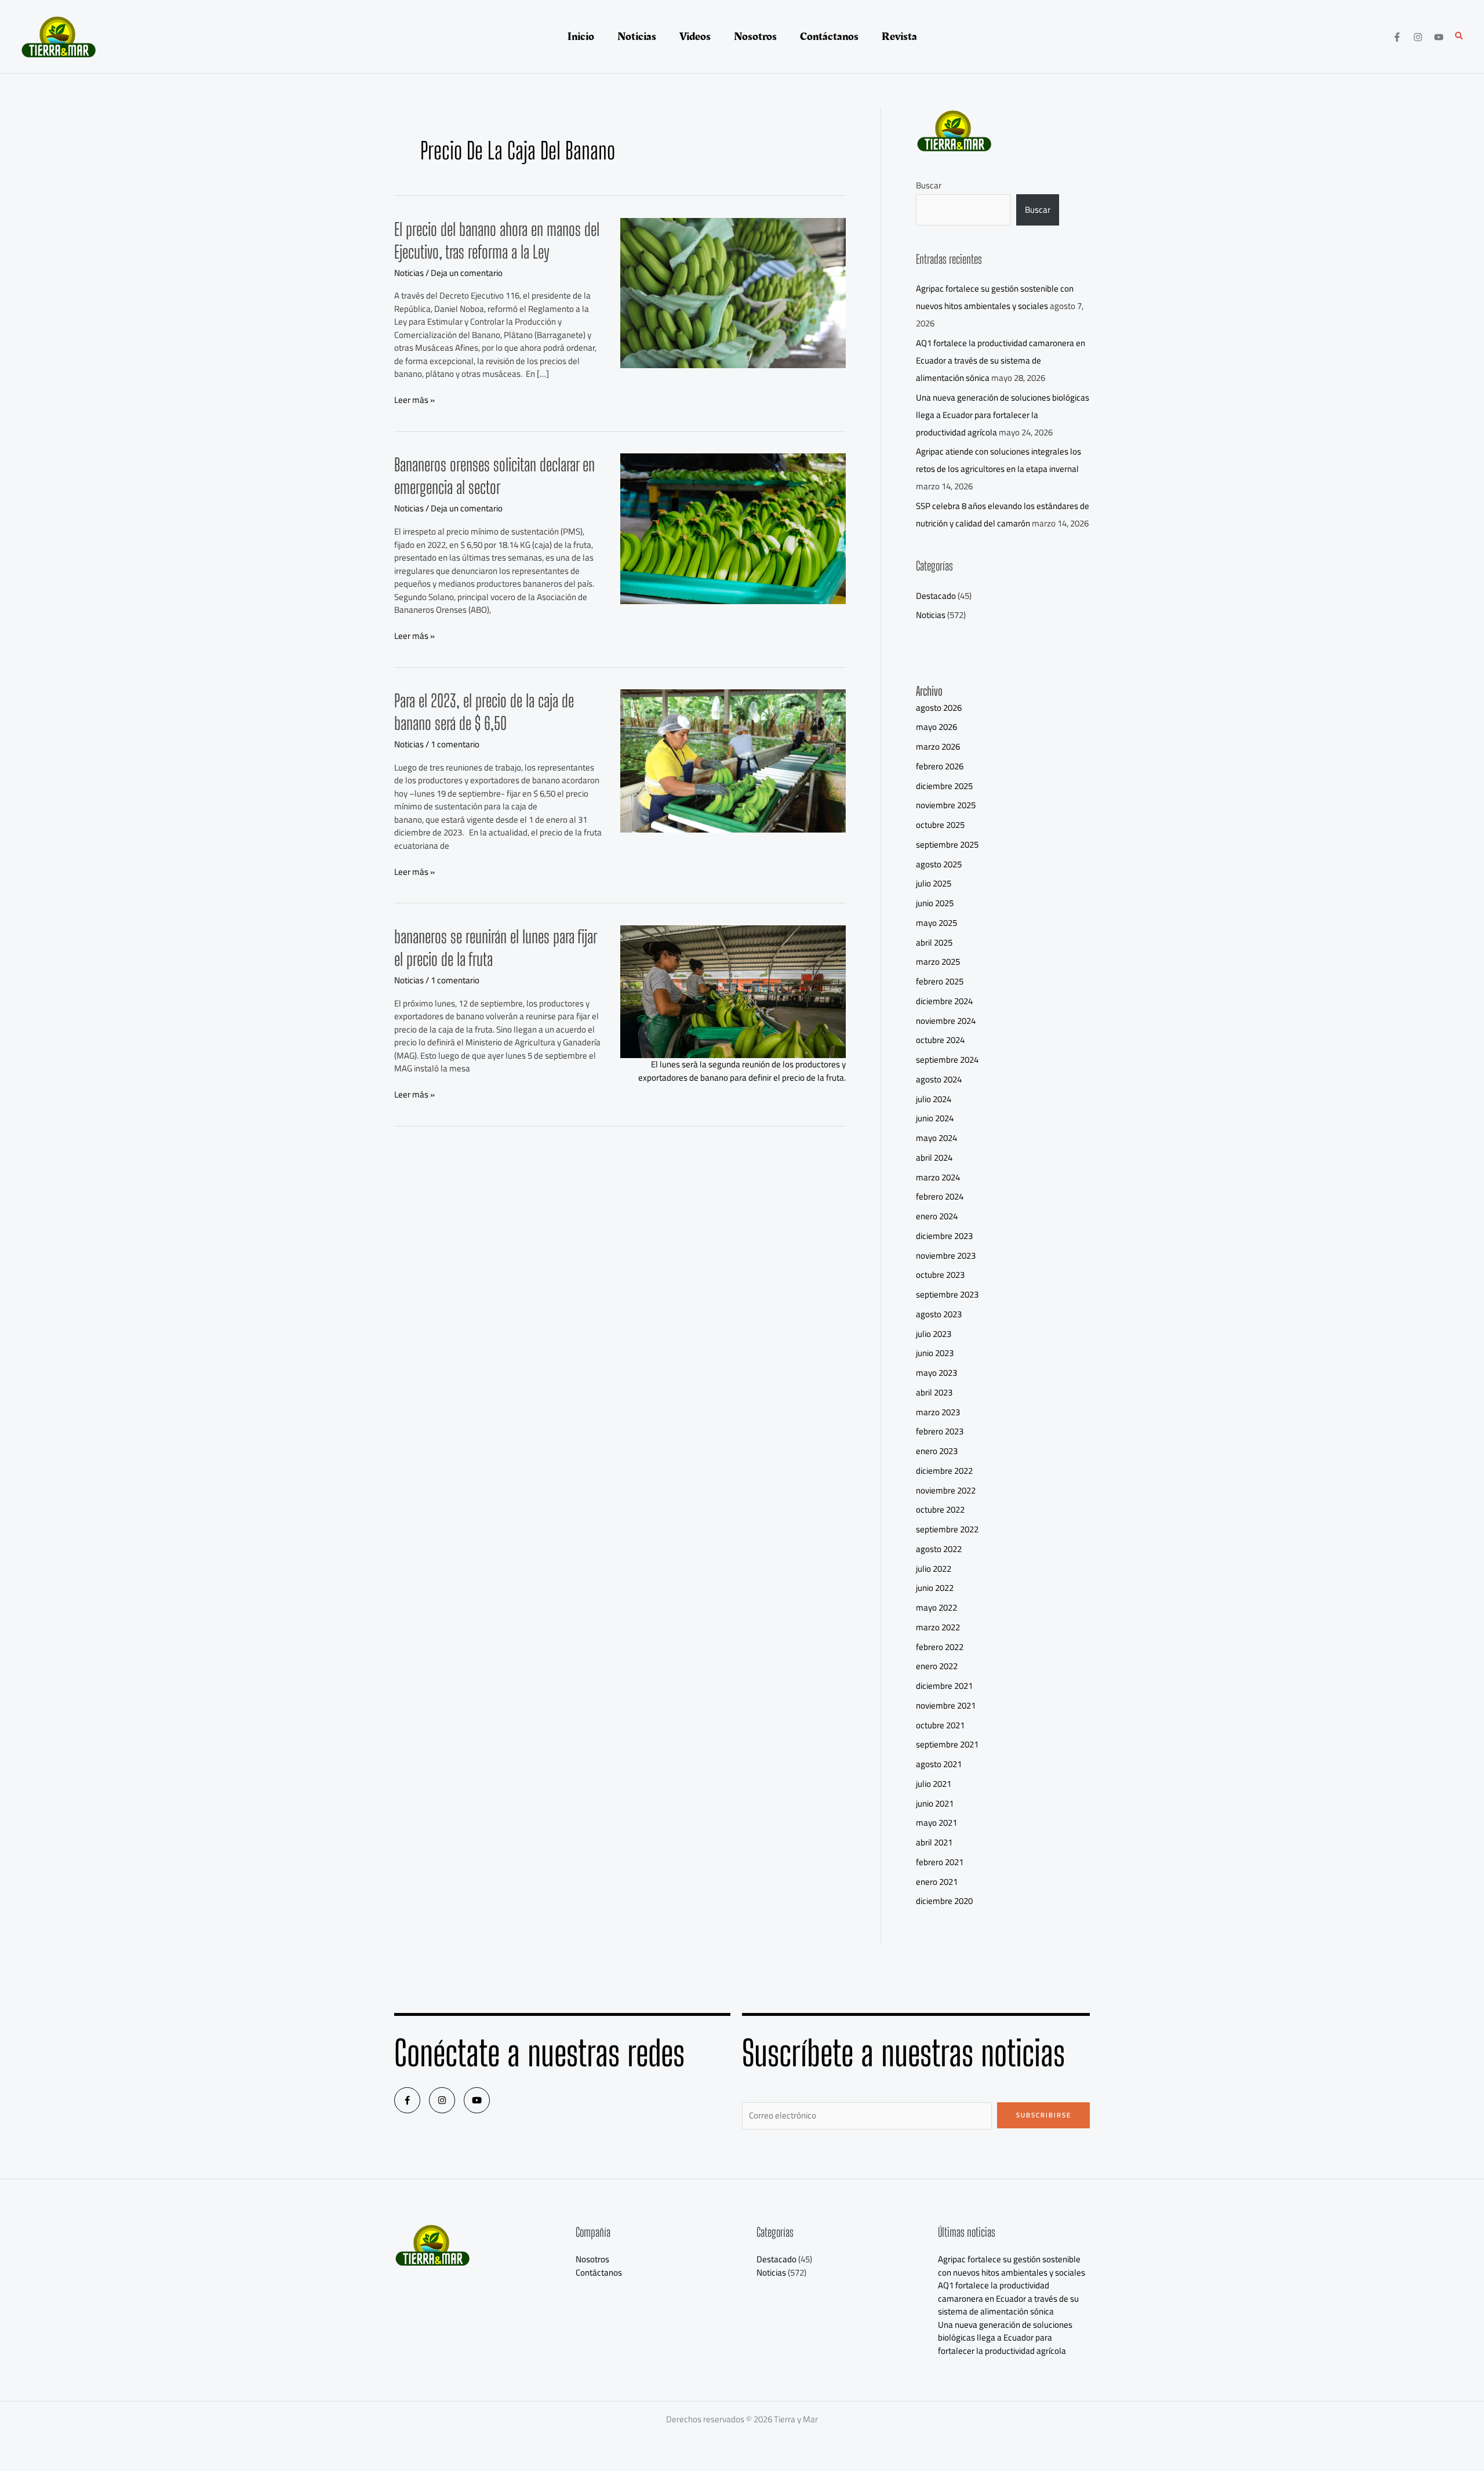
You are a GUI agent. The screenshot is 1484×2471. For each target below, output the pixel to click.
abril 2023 (934, 1392)
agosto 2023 (939, 1314)
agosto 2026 (939, 708)
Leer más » (414, 400)
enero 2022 (937, 1666)
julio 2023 (934, 1334)
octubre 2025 (940, 825)
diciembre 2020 (944, 1901)
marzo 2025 (938, 962)
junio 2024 (935, 1118)
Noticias (409, 273)
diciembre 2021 (944, 1686)
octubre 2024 (940, 1040)
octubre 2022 (940, 1509)
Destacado (936, 596)
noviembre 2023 (946, 1256)
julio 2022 (934, 1569)
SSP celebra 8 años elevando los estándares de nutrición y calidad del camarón (1003, 515)
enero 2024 (937, 1216)
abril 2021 (934, 1842)
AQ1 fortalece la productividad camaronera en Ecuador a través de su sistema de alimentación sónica (1001, 360)
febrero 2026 (940, 766)
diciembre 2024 (944, 1001)
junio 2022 (935, 1588)
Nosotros (592, 2259)
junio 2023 (935, 1353)
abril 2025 (934, 942)
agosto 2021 (939, 1764)
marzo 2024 (938, 1177)
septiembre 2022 (947, 1529)
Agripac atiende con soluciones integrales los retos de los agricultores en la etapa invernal (999, 460)
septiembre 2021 (947, 1744)
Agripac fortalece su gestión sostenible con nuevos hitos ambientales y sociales (995, 297)
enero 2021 (937, 1882)
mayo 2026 (936, 727)
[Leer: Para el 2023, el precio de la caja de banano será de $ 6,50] (733, 760)
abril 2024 (934, 1158)
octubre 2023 (940, 1275)
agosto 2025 (939, 864)
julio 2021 (934, 1784)
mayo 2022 (936, 1607)
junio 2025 (935, 903)
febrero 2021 (940, 1862)
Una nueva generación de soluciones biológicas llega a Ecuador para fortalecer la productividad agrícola (1003, 415)
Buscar (929, 185)
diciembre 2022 (944, 1471)
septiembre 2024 (947, 1060)
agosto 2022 (939, 1549)
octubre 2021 (940, 1725)
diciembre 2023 (944, 1236)
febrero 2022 (940, 1647)
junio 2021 (935, 1803)
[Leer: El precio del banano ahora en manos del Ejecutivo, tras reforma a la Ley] (733, 292)
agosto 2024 (939, 1079)
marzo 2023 (938, 1412)
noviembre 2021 (946, 1705)
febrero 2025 (940, 981)
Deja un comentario (467, 273)
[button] (1460, 37)
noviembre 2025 (946, 805)
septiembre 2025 (947, 844)
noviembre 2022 (946, 1490)
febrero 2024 (940, 1196)
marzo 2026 (938, 746)
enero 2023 (937, 1451)
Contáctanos (599, 2272)
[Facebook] (1397, 37)
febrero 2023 (940, 1431)
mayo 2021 (936, 1823)
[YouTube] (1439, 37)
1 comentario (455, 744)
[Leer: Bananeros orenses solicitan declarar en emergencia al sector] (733, 528)
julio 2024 (934, 1099)
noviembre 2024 (946, 1021)
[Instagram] (1418, 37)
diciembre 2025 (944, 786)
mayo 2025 (936, 923)
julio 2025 (934, 883)
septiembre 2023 (947, 1294)
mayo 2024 (936, 1138)
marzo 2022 (938, 1627)
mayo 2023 (936, 1373)
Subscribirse (1044, 2115)
